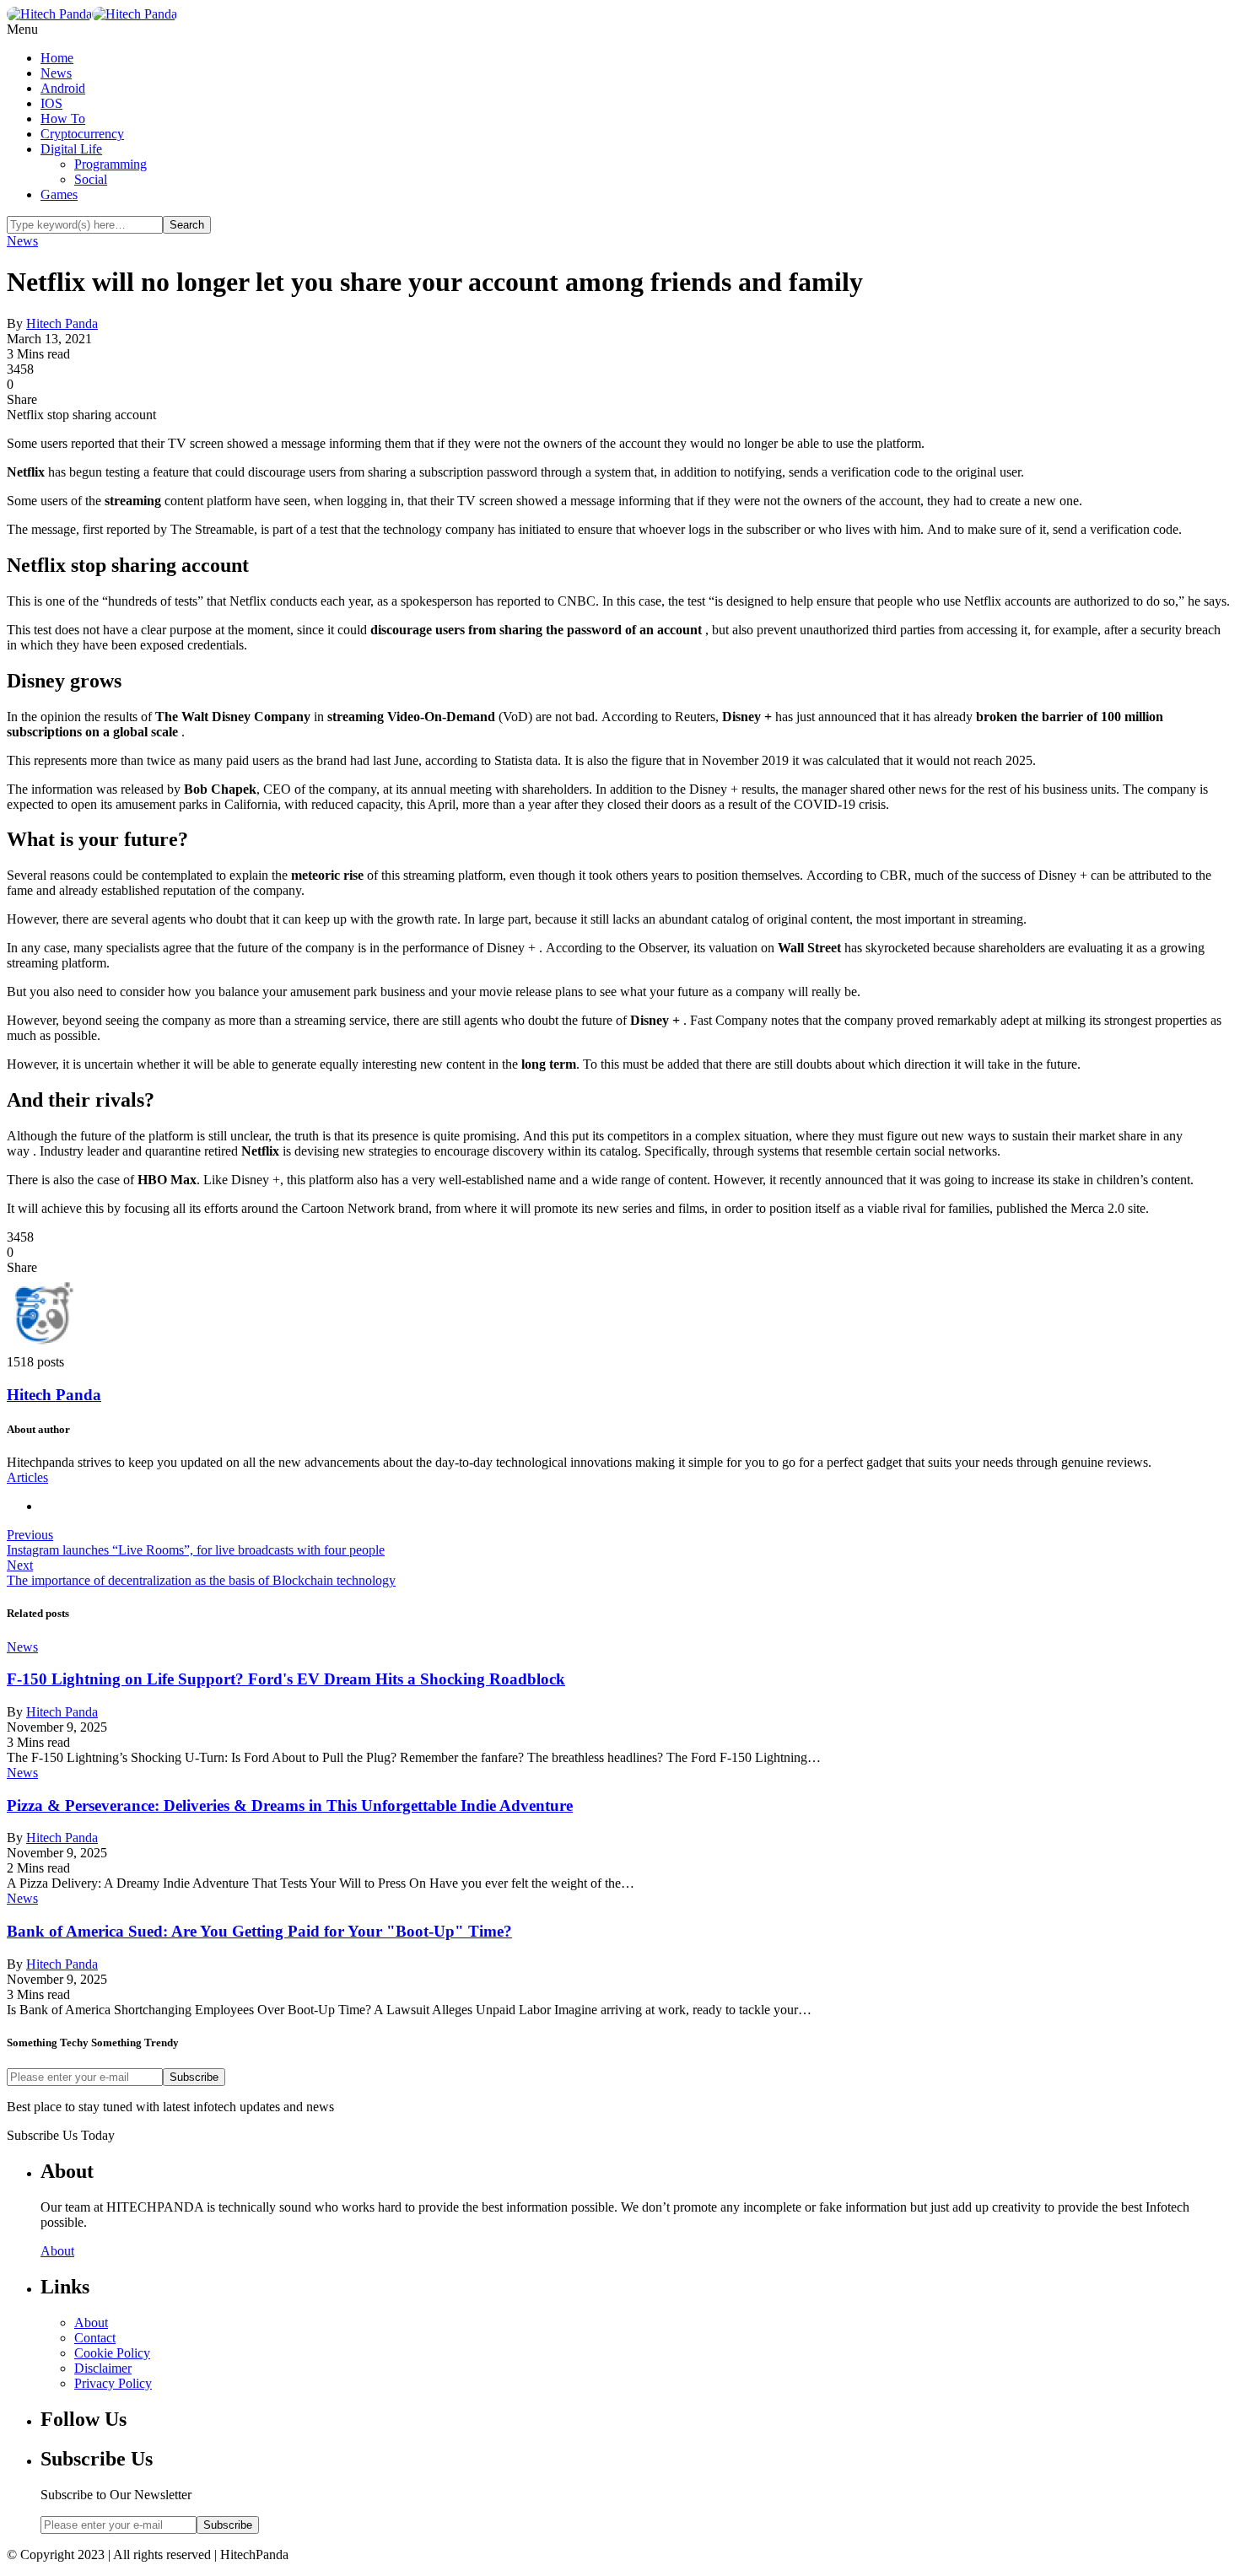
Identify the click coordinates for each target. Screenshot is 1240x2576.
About (57, 2251)
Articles (27, 1477)
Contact (95, 2338)
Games (59, 194)
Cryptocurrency (82, 134)
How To (63, 119)
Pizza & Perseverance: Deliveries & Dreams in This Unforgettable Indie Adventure (290, 1805)
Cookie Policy (112, 2353)
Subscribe (194, 2077)
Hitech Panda (62, 323)
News (56, 73)
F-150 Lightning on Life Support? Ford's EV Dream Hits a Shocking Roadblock (286, 1679)
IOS (51, 103)
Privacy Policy (113, 2383)
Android (63, 88)
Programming (111, 164)
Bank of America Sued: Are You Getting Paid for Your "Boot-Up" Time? (259, 1931)
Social (91, 179)
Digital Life (71, 149)
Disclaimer (103, 2368)
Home (57, 58)
